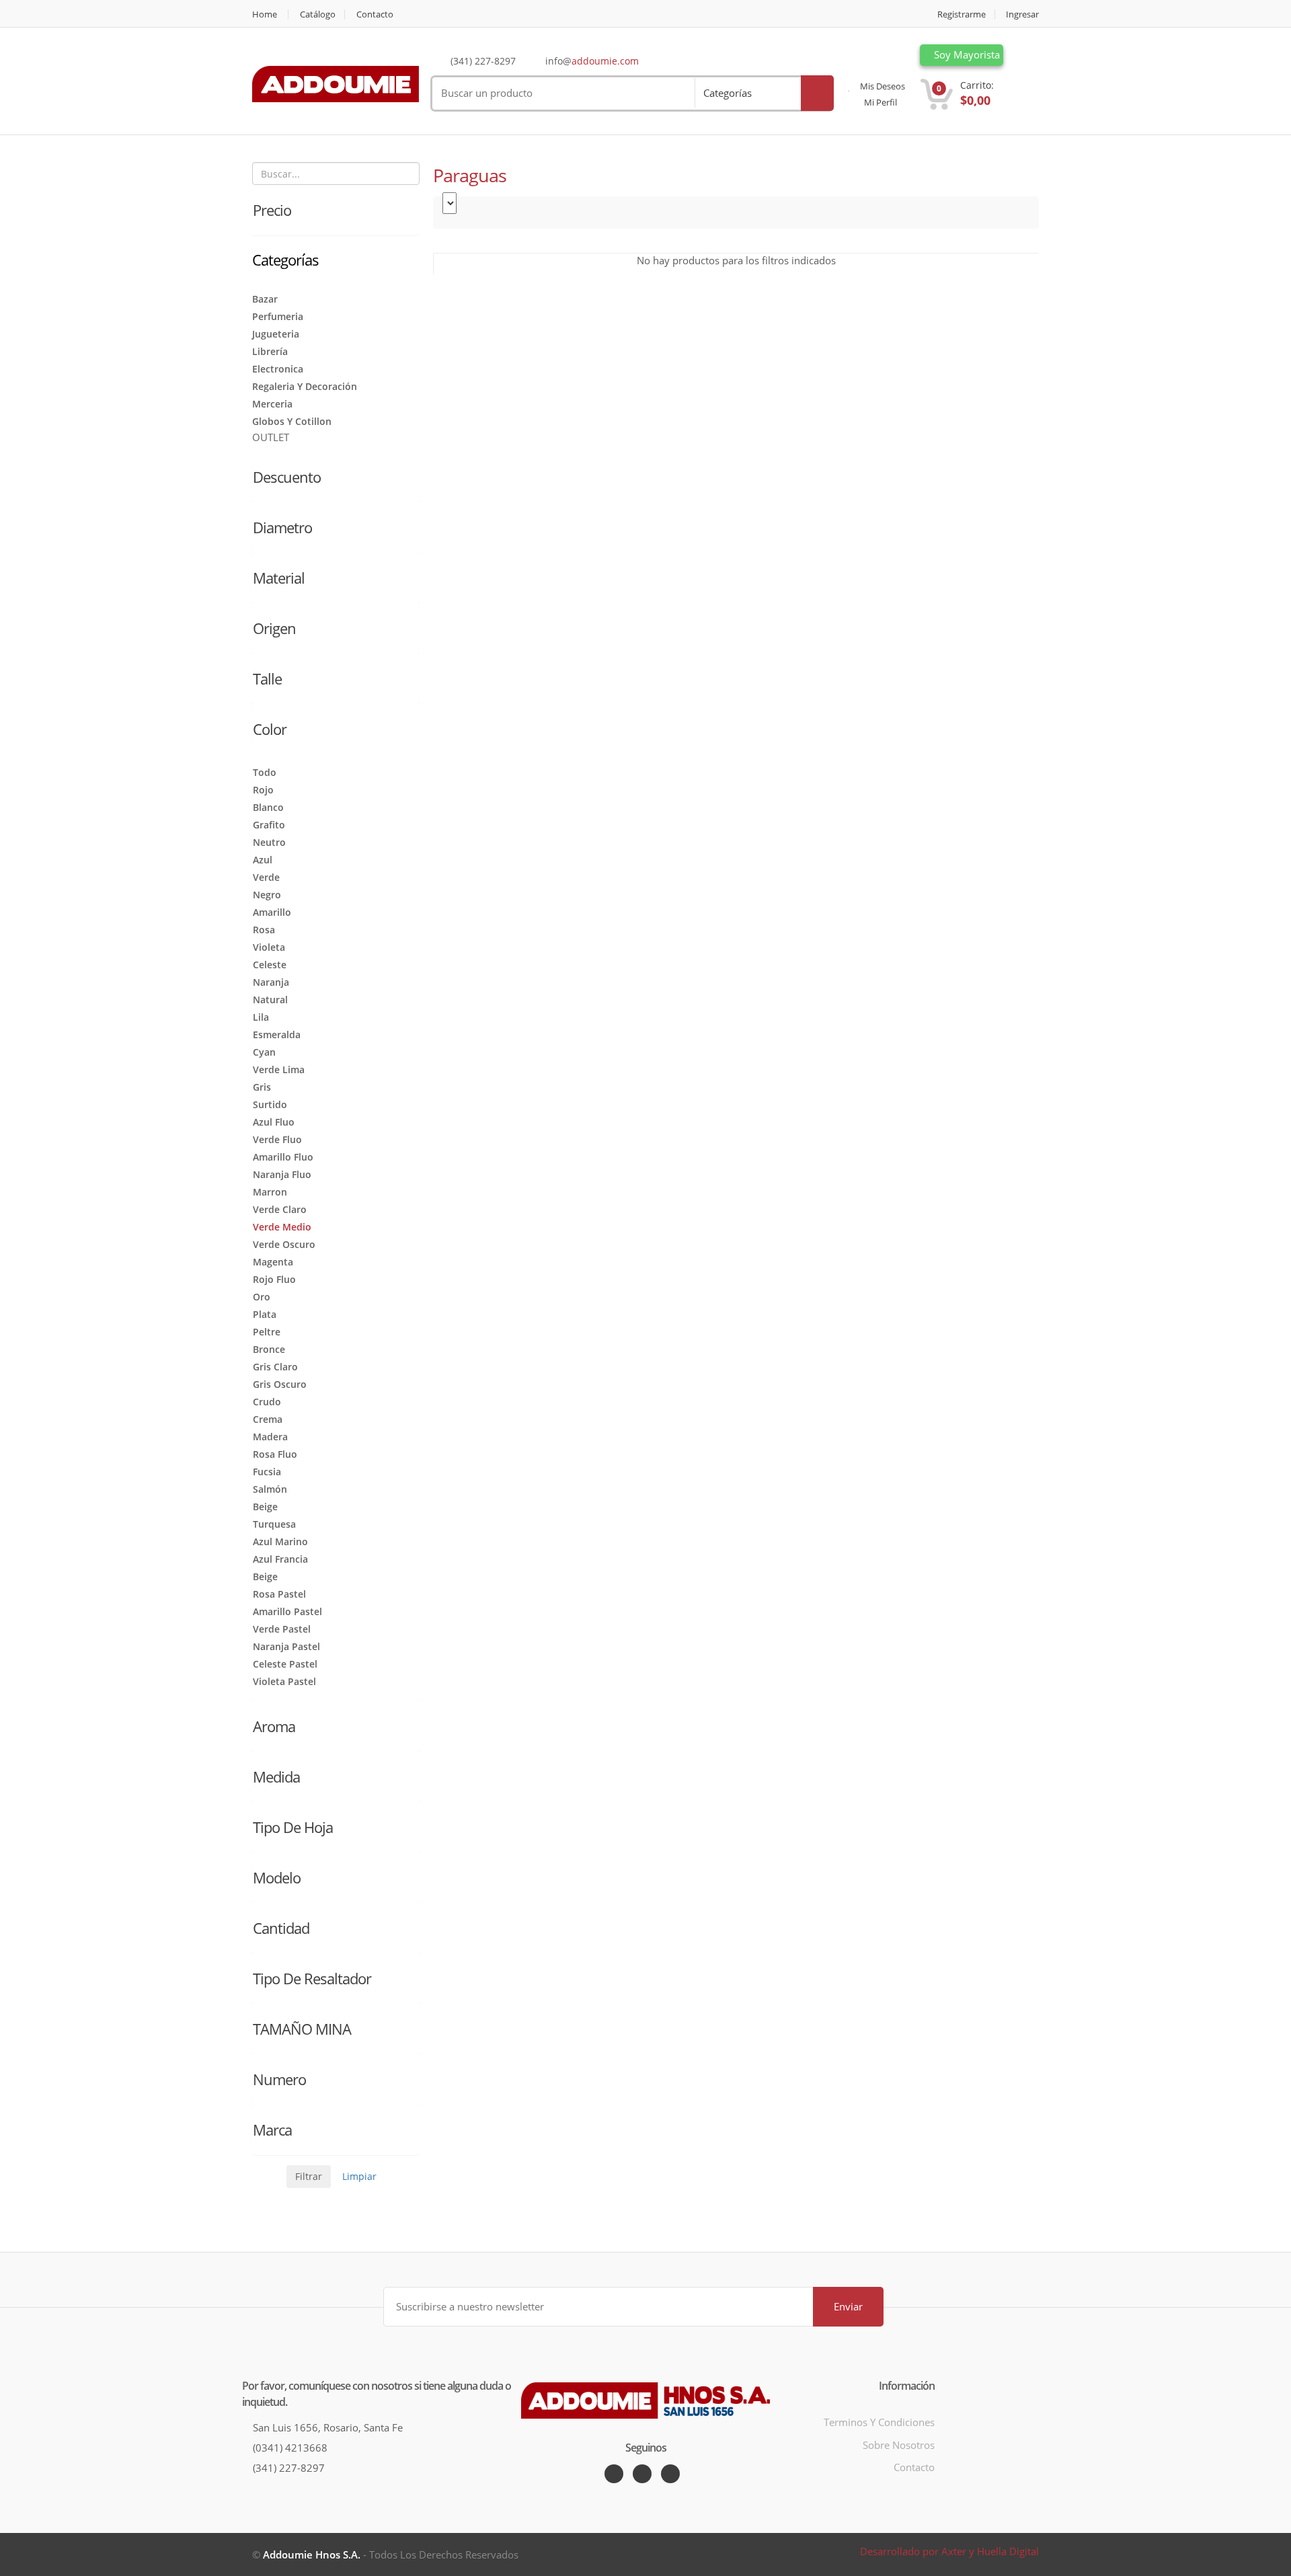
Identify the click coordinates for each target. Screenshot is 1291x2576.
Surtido (270, 1104)
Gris (262, 1087)
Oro (262, 1297)
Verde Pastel (282, 1629)
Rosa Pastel (279, 1594)
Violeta (269, 947)
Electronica (278, 369)
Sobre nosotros (899, 2445)
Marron (270, 1192)
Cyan (264, 1052)
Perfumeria (278, 316)
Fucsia (267, 1472)
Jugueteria (276, 334)
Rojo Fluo (274, 1279)
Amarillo (272, 912)
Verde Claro (280, 1209)
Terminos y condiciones (879, 2422)
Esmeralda (277, 1035)
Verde (266, 877)
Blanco (268, 807)
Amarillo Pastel (287, 1611)
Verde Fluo (277, 1139)
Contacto (375, 14)
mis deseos (882, 86)
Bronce (269, 1349)
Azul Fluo (274, 1122)
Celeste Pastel (285, 1664)
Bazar (265, 299)
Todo (265, 772)
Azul (263, 860)
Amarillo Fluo (283, 1157)
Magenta (273, 1262)
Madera (270, 1437)
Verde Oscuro (284, 1244)
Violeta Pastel (284, 1681)
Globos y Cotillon (292, 421)
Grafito (269, 825)
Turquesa (274, 1524)
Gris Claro (275, 1367)
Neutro (269, 842)
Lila (261, 1017)
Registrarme (962, 14)
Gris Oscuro (280, 1384)
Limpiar (359, 2176)
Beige (265, 1507)
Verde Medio (282, 1227)
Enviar (848, 2306)
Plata (265, 1314)
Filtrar (309, 2176)
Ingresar (1022, 14)
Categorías (728, 93)
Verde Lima (279, 1069)
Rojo (263, 790)
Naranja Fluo (282, 1174)
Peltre (267, 1332)
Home (265, 14)
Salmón (270, 1489)
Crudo (267, 1402)
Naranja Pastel (286, 1646)
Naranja (271, 982)
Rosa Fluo (275, 1454)
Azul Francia (280, 1559)
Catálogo (318, 14)
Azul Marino (280, 1541)
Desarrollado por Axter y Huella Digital (949, 2551)
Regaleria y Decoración (305, 386)
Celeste (270, 965)
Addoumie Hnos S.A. (312, 2554)
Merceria (272, 404)
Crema (268, 1419)
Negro (267, 895)
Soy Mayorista (966, 54)
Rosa (264, 930)
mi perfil (879, 102)
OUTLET (271, 437)
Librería (270, 351)
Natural (270, 1000)
